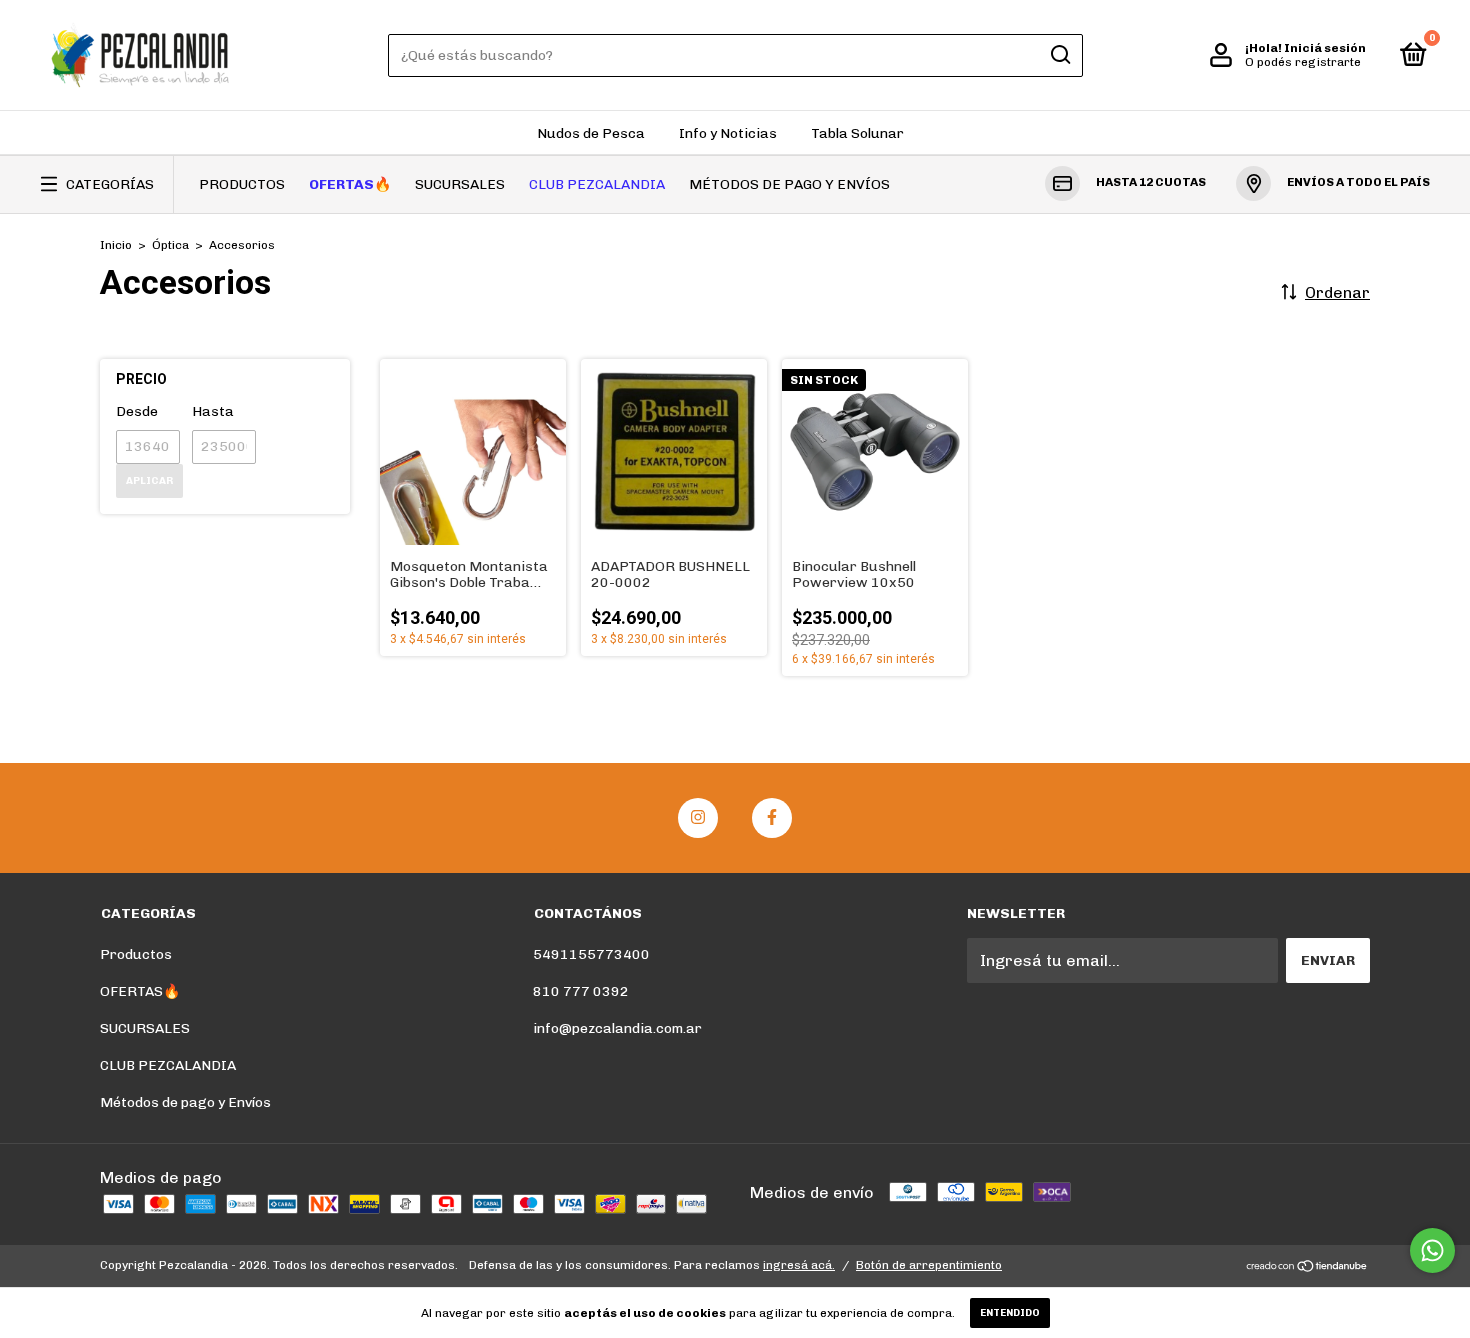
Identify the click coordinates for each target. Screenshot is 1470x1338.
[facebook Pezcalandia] (772, 818)
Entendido (1010, 1313)
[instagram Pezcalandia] (698, 818)
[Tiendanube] (1307, 1267)
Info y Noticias (728, 133)
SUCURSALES (460, 184)
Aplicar (149, 481)
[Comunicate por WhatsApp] (1432, 1250)
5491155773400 (591, 954)
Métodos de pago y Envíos (789, 184)
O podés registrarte (1303, 62)
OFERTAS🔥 (350, 184)
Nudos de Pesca (591, 133)
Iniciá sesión (1325, 48)
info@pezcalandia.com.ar (617, 1028)
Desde (137, 411)
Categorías (110, 184)
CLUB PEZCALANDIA (597, 184)
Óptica (170, 245)
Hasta (213, 411)
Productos (242, 184)
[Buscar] (1059, 55)
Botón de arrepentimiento (929, 1265)
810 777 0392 (581, 991)
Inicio (116, 245)
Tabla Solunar (857, 133)
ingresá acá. (799, 1265)
